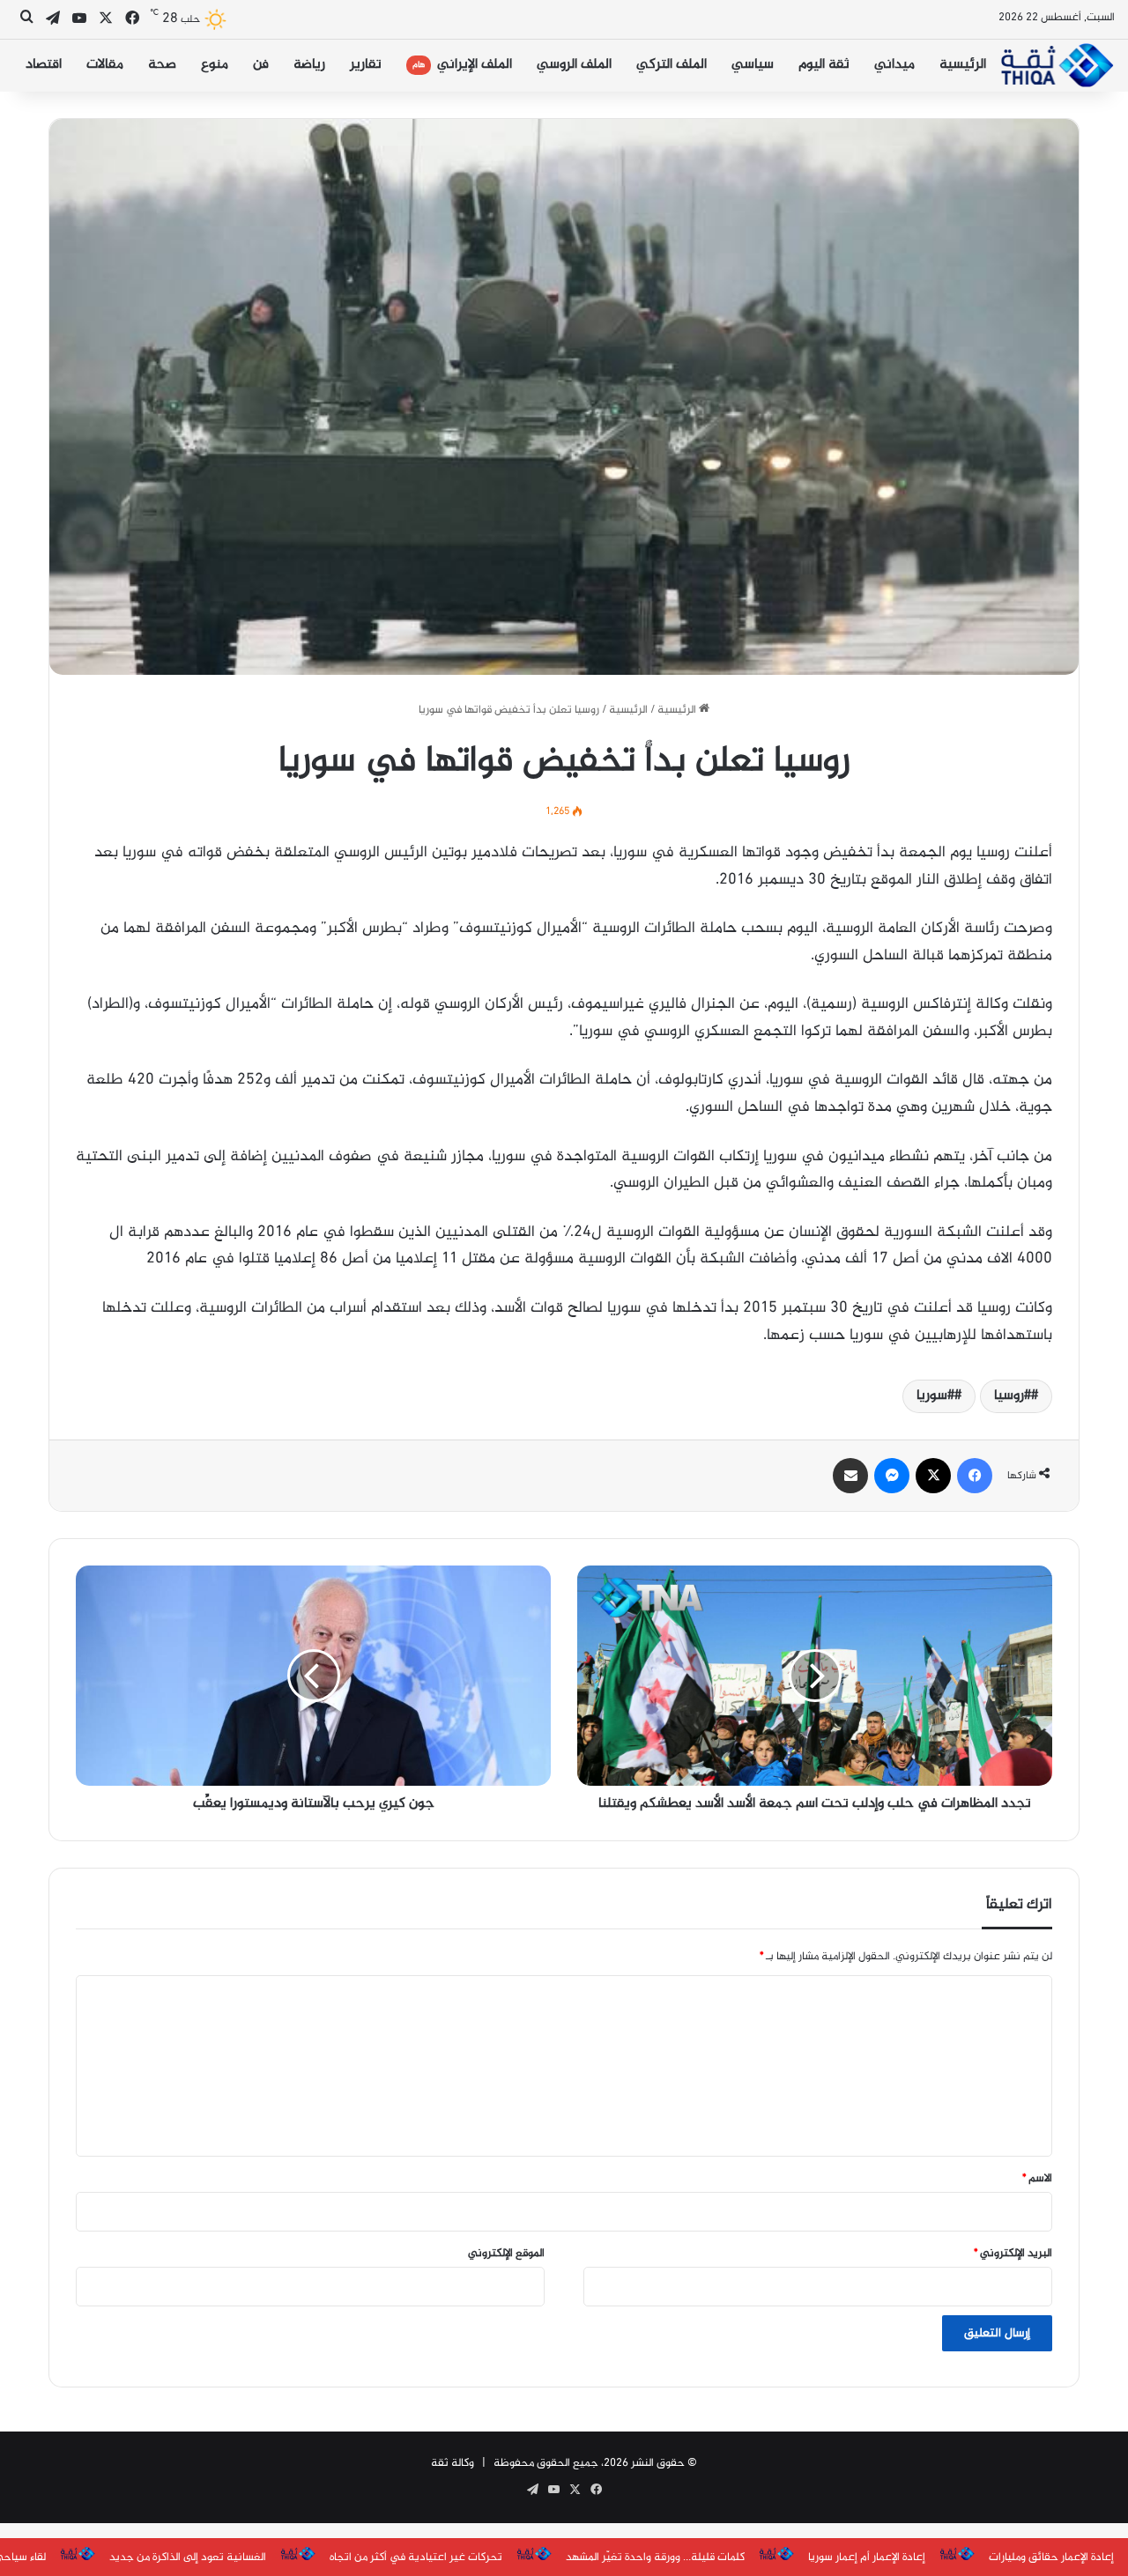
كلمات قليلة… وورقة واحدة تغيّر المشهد (655, 2557)
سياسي (753, 65)
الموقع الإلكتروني (506, 2254)
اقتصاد (44, 65)
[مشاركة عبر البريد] (850, 1476)
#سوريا (935, 1396)
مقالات (105, 65)
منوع (215, 65)
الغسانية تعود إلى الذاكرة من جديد (188, 2557)
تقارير (366, 65)
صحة (162, 65)
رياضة (309, 65)
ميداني (894, 65)
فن (261, 65)
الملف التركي (672, 65)
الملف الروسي (574, 65)
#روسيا (1013, 1396)
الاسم (1037, 2179)
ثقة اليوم (824, 65)
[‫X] (933, 1476)
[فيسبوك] (975, 1476)
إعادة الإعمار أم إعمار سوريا (867, 2557)
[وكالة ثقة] (1057, 65)
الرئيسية (963, 65)
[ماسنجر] (892, 1476)
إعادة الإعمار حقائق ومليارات (1051, 2557)
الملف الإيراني (462, 65)
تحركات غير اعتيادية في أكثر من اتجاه (416, 2557)
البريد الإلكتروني (1013, 2254)
